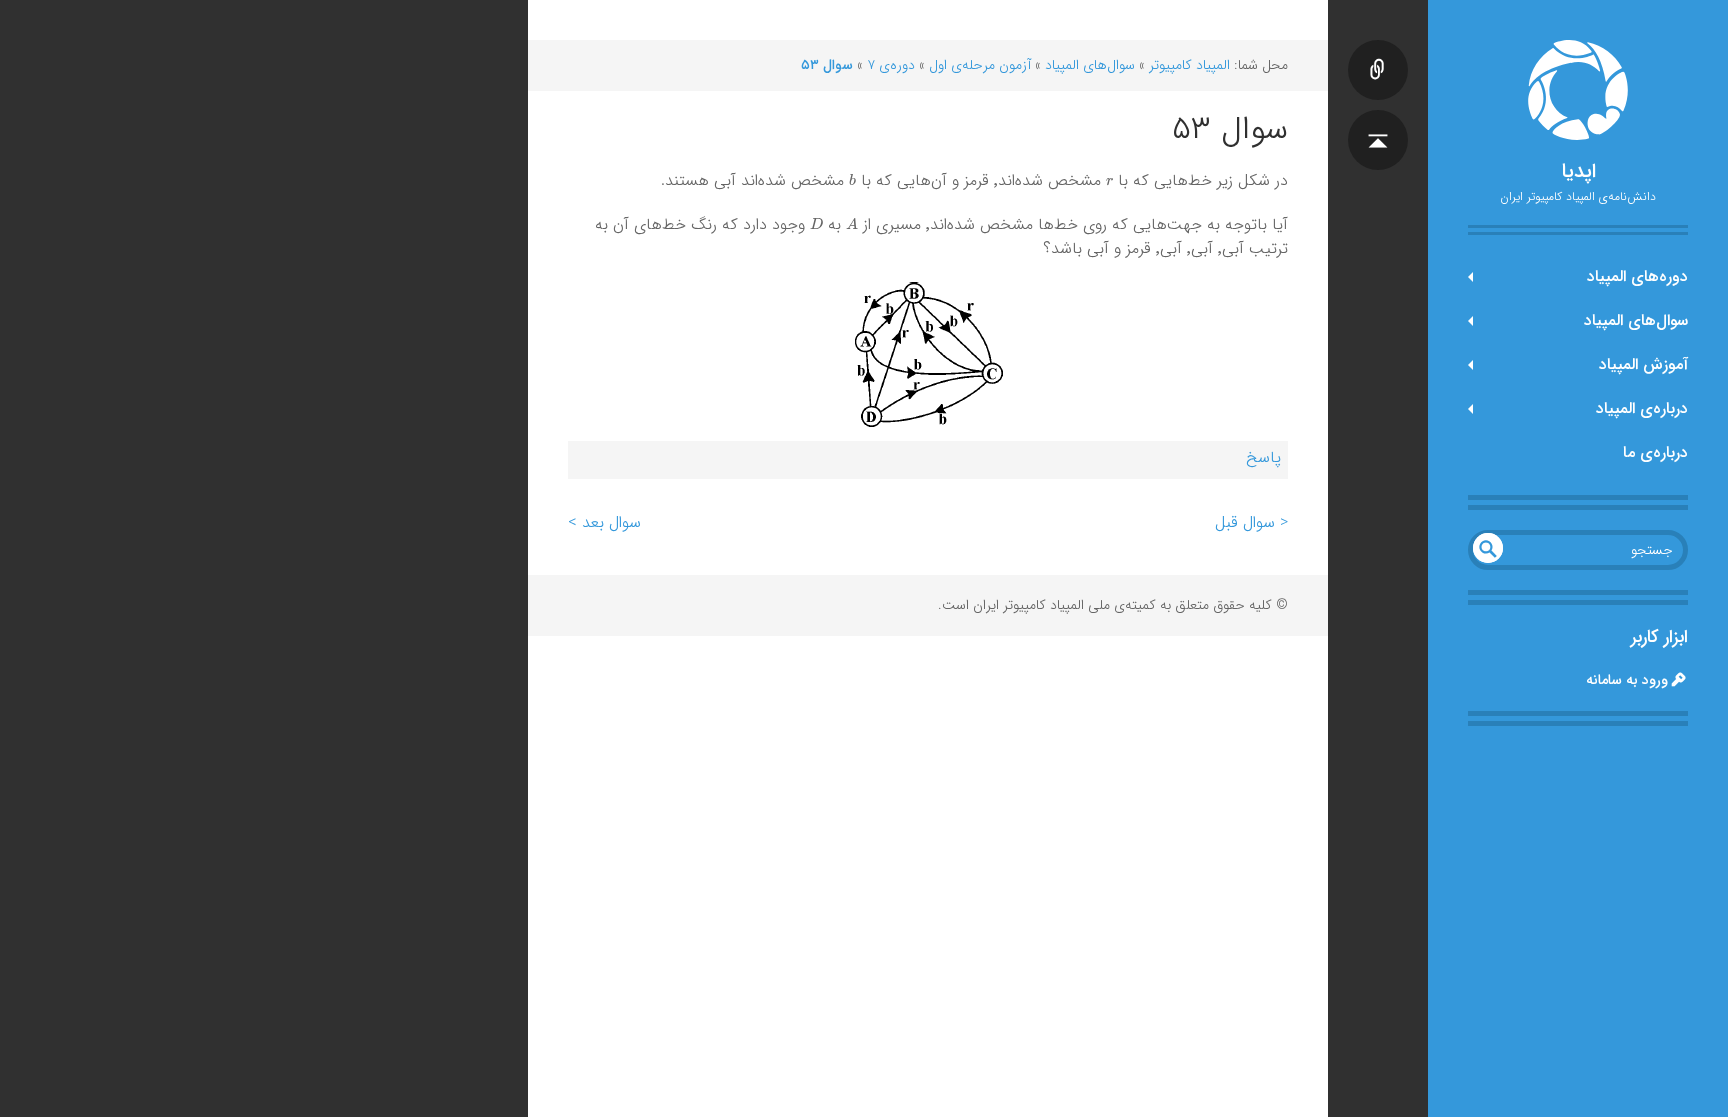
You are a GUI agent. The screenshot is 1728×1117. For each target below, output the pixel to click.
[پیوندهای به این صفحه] (1378, 50)
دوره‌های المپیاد (1637, 276)
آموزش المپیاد (1643, 364)
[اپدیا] (1578, 90)
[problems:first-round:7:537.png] (928, 354)
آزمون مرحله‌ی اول (980, 65)
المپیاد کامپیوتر (1189, 65)
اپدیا (1578, 172)
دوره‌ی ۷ (891, 65)
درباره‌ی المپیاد (1642, 408)
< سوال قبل (1251, 522)
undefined (1488, 548)
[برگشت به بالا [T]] (1378, 120)
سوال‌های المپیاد (1636, 320)
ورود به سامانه (1627, 680)
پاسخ (1263, 457)
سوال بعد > (604, 522)
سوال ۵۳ (827, 65)
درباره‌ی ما (1655, 452)
